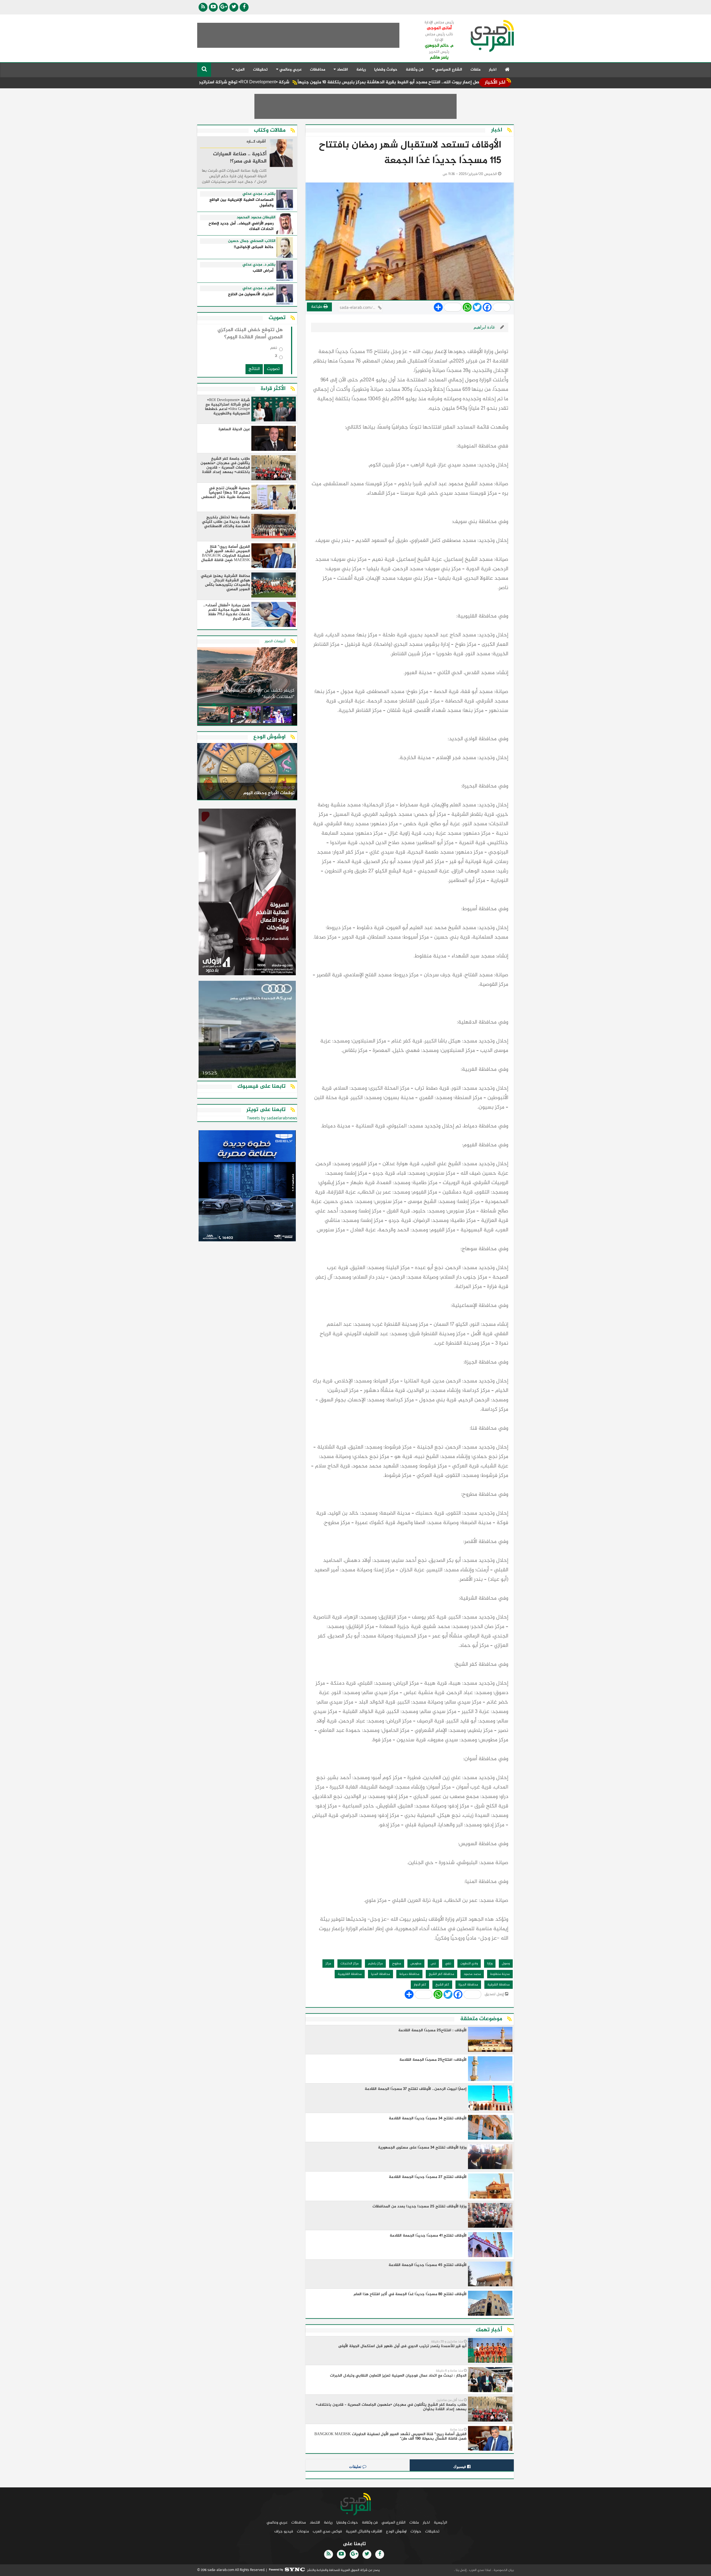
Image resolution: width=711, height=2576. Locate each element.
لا (276, 357)
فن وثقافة (415, 70)
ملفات (475, 70)
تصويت (273, 369)
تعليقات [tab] (356, 2467)
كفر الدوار (420, 1985)
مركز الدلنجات (350, 1964)
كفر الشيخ (442, 1985)
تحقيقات (260, 70)
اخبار (493, 70)
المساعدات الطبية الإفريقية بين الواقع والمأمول (241, 203)
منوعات (303, 2531)
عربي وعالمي (277, 2523)
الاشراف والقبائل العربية (364, 2531)
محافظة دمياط (409, 1974)
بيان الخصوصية (503, 2570)
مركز (328, 1964)
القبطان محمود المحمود (256, 217)
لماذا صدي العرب (480, 2570)
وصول (506, 1964)
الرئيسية (440, 2523)
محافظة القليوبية (350, 1974)
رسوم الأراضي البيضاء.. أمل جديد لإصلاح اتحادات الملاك (241, 227)
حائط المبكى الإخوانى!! (254, 247)
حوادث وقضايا (386, 70)
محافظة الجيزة (468, 1985)
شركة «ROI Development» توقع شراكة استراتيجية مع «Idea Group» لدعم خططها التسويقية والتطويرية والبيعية (287, 82)
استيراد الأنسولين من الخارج (251, 295)
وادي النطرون (469, 1964)
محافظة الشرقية (499, 1985)
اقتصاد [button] (342, 70)
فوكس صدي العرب (327, 2531)
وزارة (490, 1964)
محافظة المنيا (380, 1974)
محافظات (318, 70)
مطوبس (416, 1964)
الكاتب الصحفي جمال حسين (252, 241)
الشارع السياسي (394, 2523)
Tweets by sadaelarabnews (272, 1118)
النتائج (254, 369)
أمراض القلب (263, 271)
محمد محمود (472, 1974)
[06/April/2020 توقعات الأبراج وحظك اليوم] (247, 772)
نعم (274, 349)
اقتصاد (315, 2523)
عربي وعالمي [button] (290, 70)
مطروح (397, 1964)
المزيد (239, 70)
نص (433, 1964)
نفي (448, 1964)
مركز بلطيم (375, 1964)
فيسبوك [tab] (460, 2467)
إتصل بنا (461, 2570)
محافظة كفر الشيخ (441, 1974)
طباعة (317, 307)
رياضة (361, 70)
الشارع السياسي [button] (448, 70)
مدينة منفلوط (500, 1974)
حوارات (416, 2531)
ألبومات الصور (275, 641)
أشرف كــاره (256, 142)
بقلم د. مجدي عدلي (259, 194)
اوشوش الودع (396, 2531)
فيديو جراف (284, 2531)
